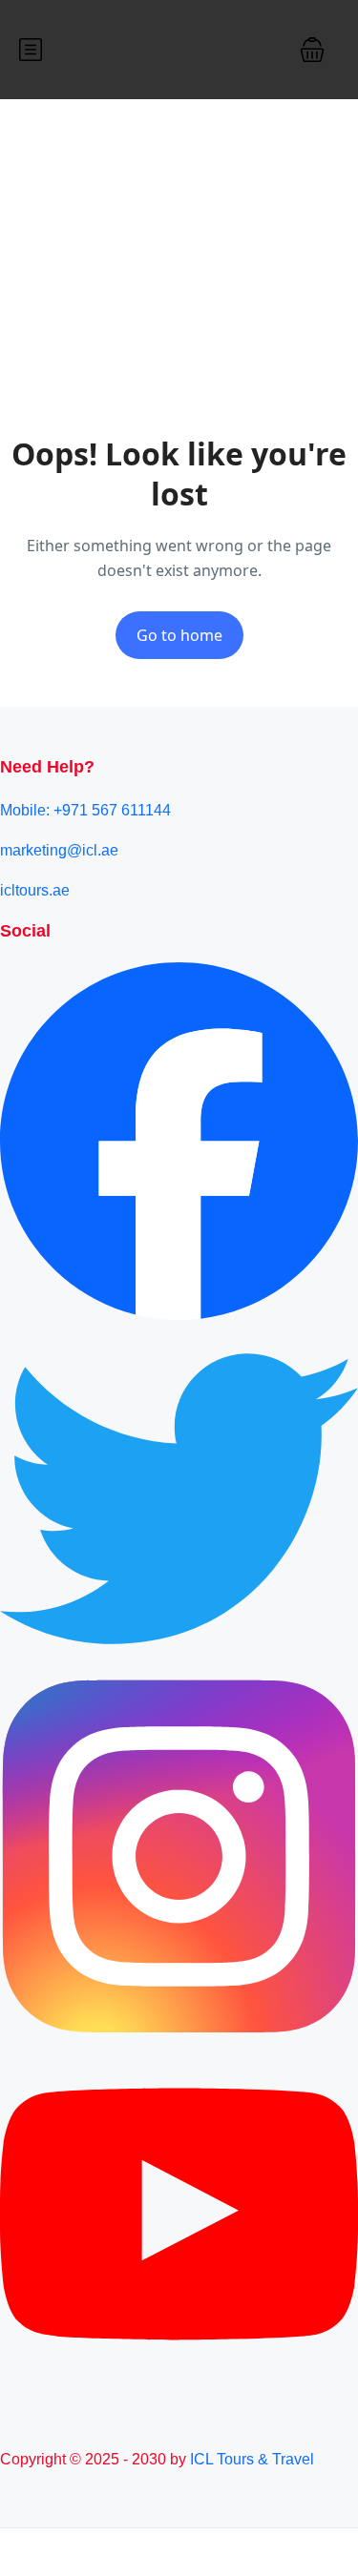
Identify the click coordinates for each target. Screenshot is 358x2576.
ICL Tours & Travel (252, 2459)
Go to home (179, 635)
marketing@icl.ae (59, 850)
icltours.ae (35, 890)
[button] (312, 50)
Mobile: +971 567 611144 (85, 810)
